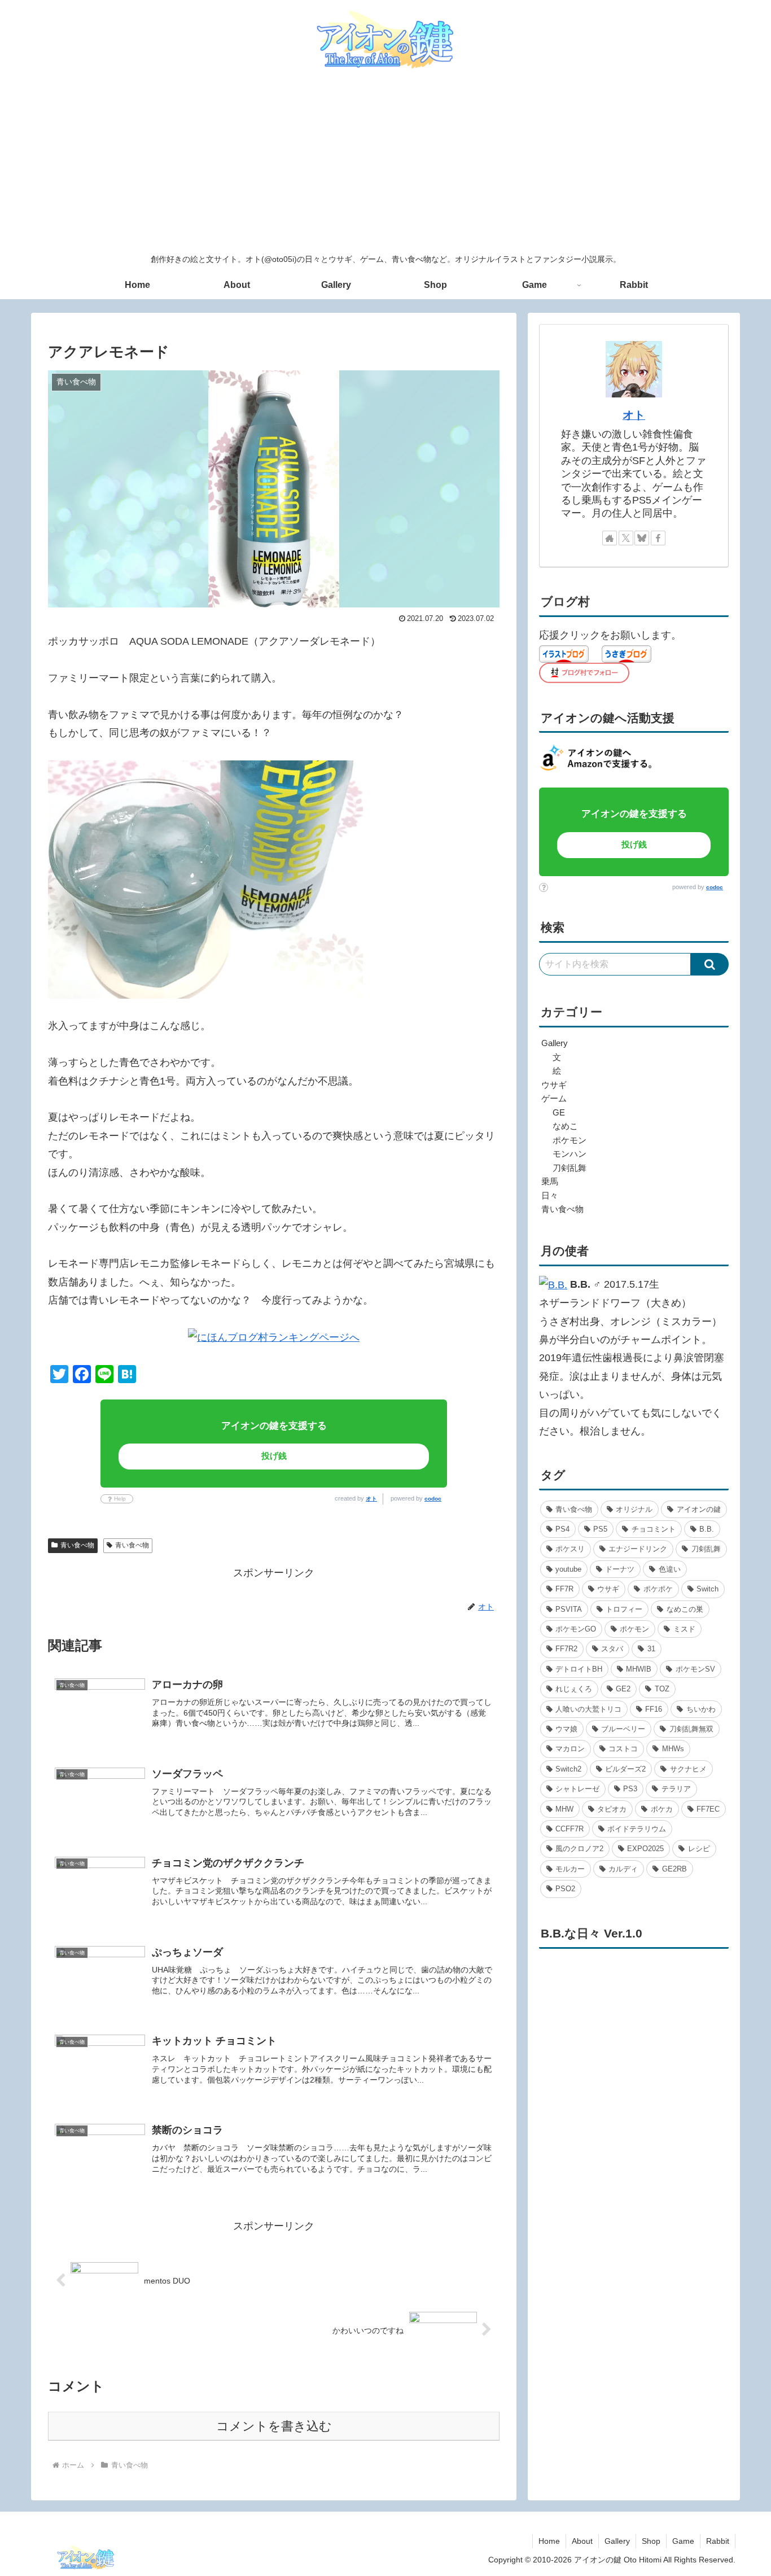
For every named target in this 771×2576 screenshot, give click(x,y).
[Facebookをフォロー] (658, 538)
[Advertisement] (385, 163)
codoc (433, 1499)
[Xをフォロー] (626, 538)
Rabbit (718, 2541)
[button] (710, 964)
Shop (651, 2541)
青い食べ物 (77, 1545)
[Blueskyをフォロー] (642, 538)
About (582, 2541)
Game (683, 2541)
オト (371, 1499)
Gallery (617, 2541)
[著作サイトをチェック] (610, 538)
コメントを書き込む (274, 2426)
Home (549, 2541)
